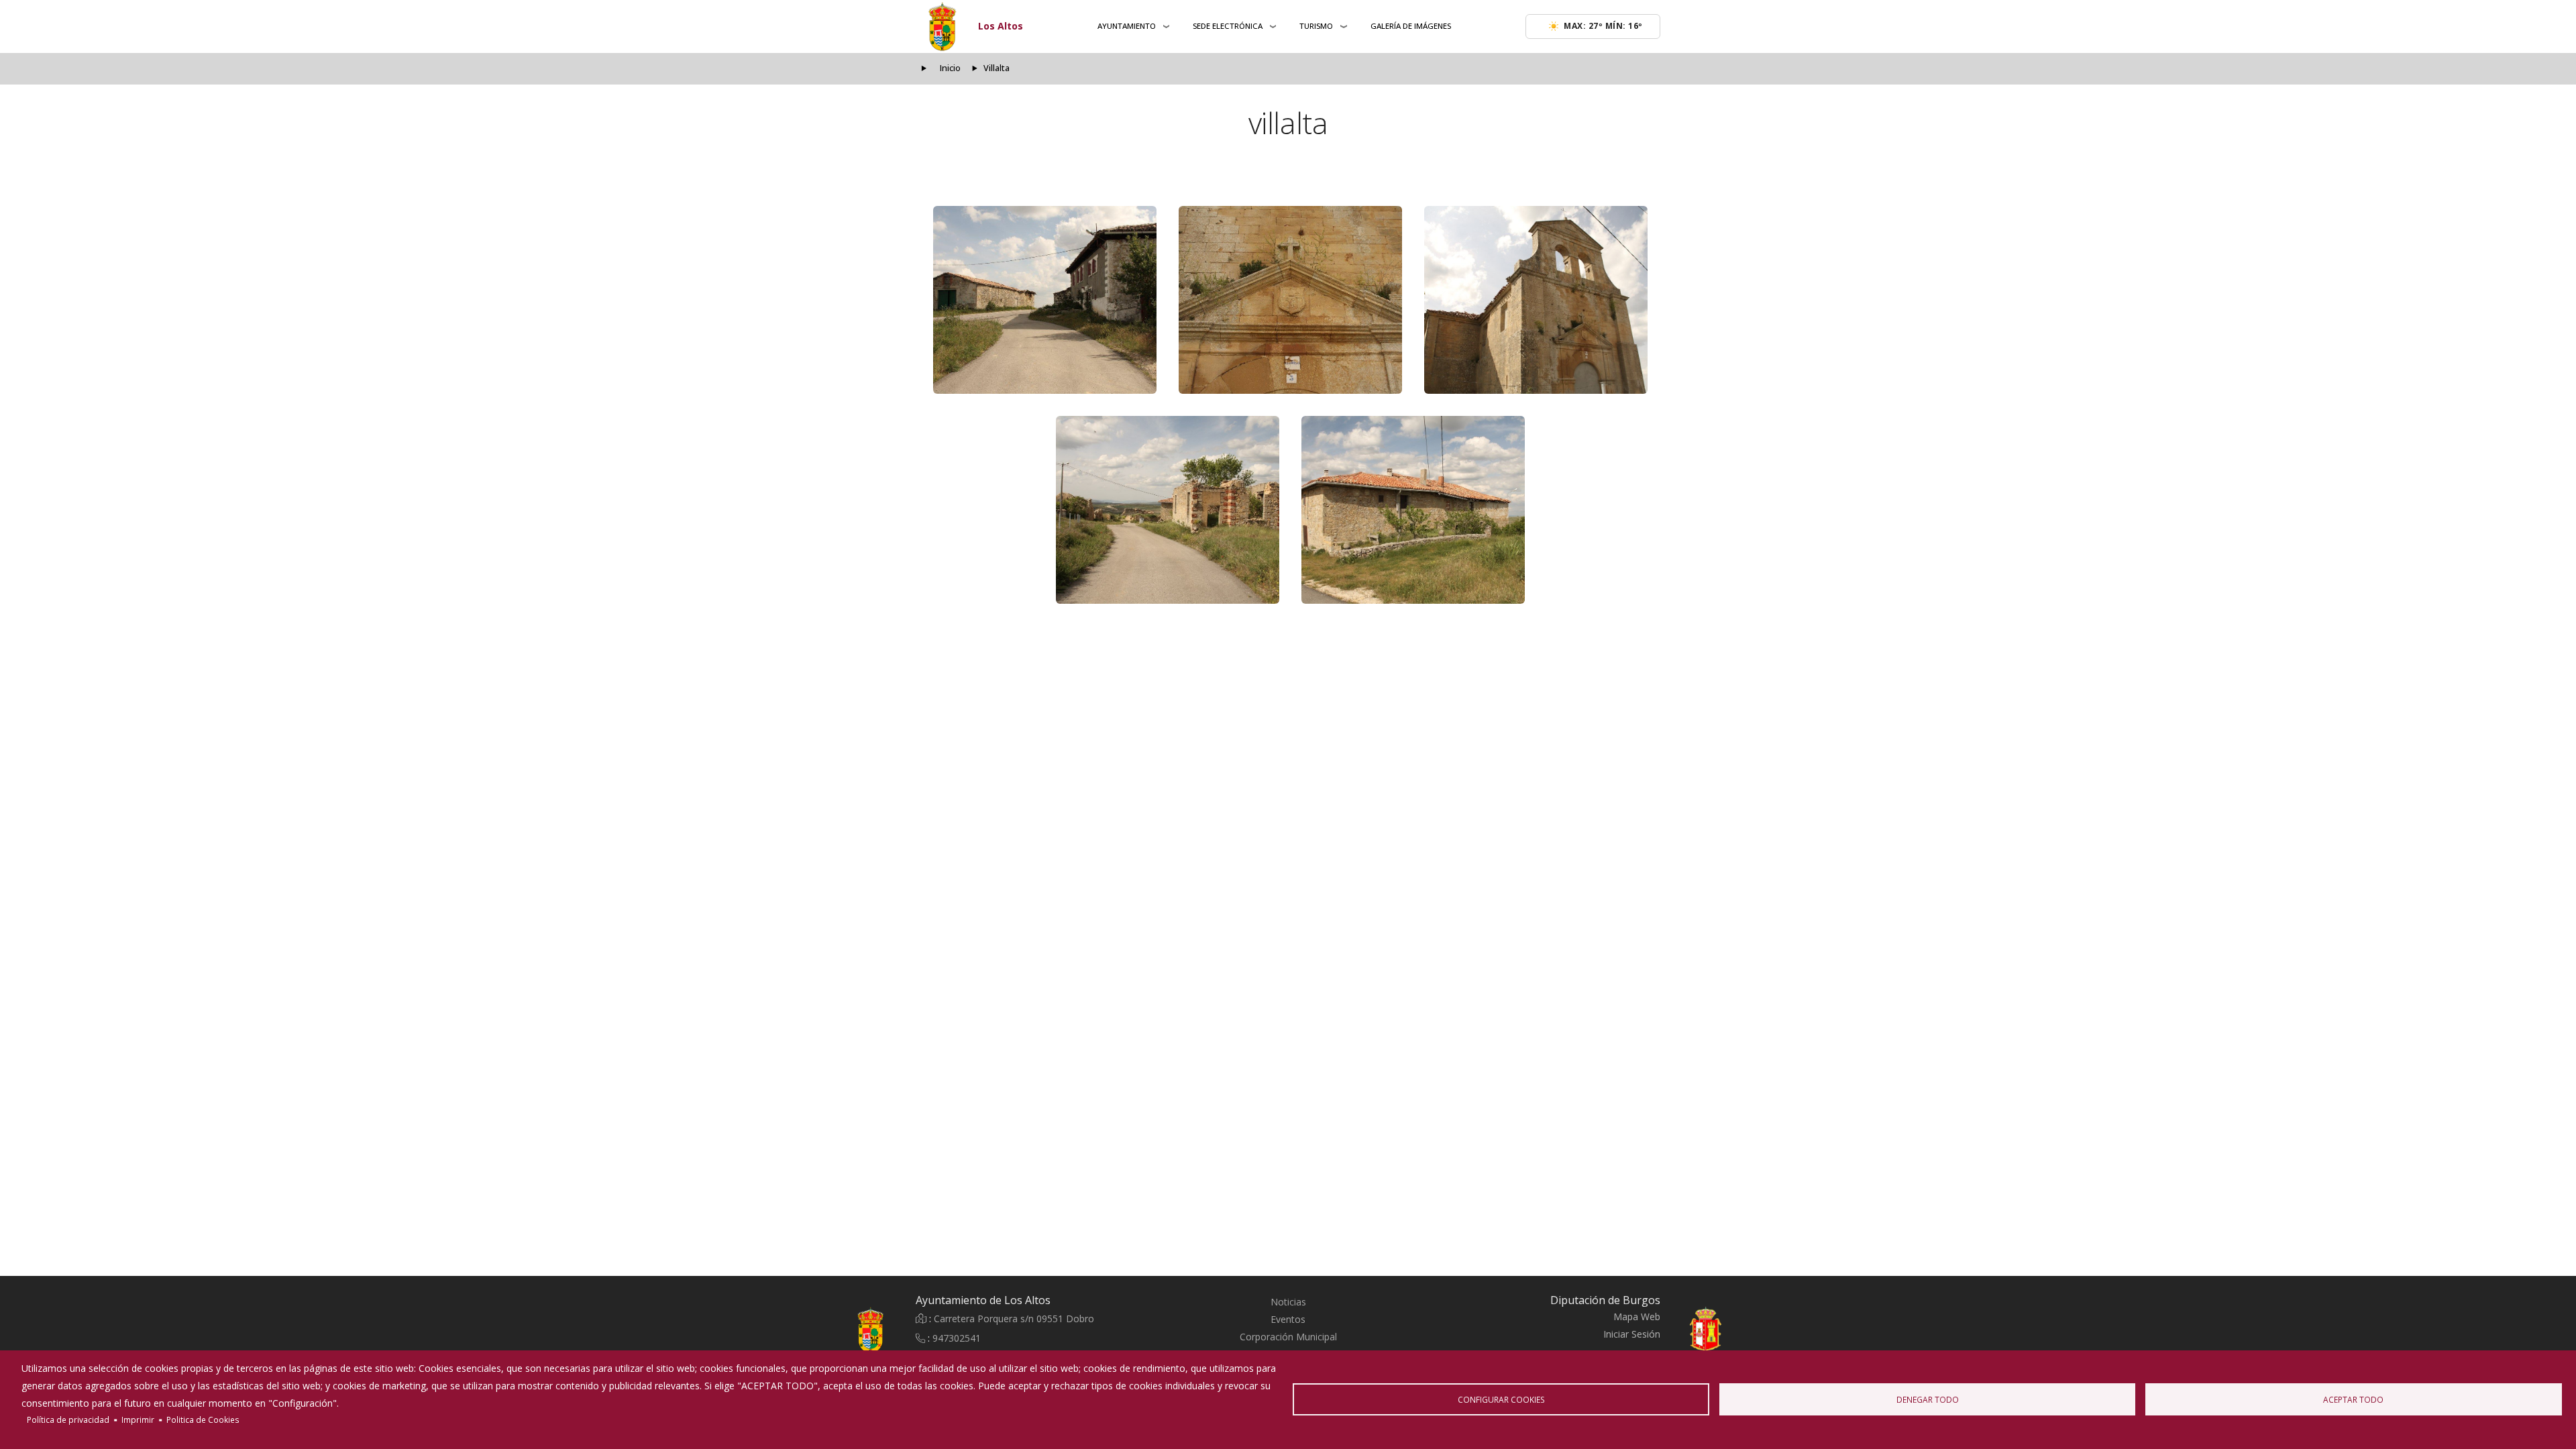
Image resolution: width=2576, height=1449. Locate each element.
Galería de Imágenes (1411, 26)
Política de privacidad (68, 1419)
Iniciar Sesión (1632, 1334)
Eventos (1288, 1319)
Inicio (950, 68)
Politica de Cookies (203, 1419)
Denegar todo (1928, 1399)
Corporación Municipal (1288, 1337)
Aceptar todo (2353, 1399)
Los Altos (1001, 26)
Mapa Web (1637, 1317)
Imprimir (138, 1419)
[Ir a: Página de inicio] (839, 1330)
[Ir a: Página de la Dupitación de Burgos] (1737, 1330)
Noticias (1288, 1302)
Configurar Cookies (1501, 1399)
